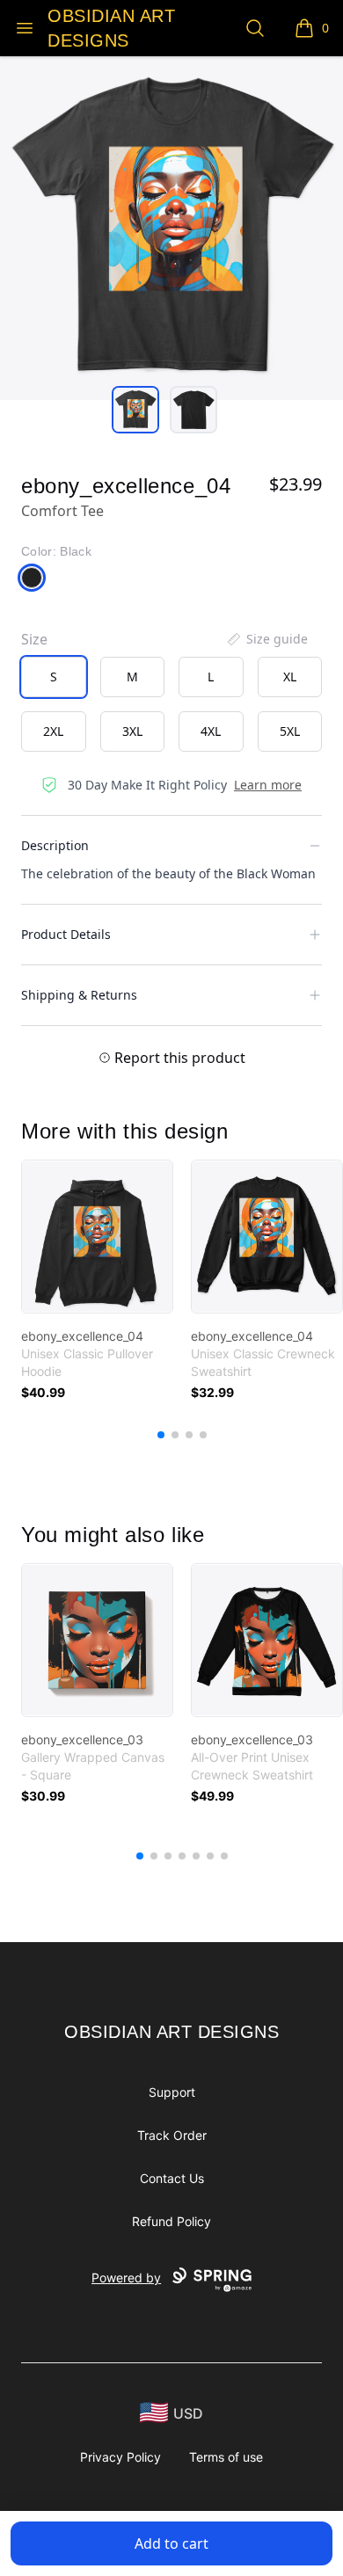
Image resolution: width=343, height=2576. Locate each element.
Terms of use (226, 2457)
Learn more (268, 785)
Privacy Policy (120, 2457)
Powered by (126, 2278)
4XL (211, 731)
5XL (290, 731)
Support (172, 2092)
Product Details (66, 934)
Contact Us (172, 2178)
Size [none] (34, 639)
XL (290, 677)
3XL (132, 731)
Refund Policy (171, 2221)
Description (55, 845)
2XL (53, 731)
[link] (97, 1237)
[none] (266, 639)
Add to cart (171, 2543)
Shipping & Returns (79, 995)
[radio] (54, 677)
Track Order (172, 2135)
